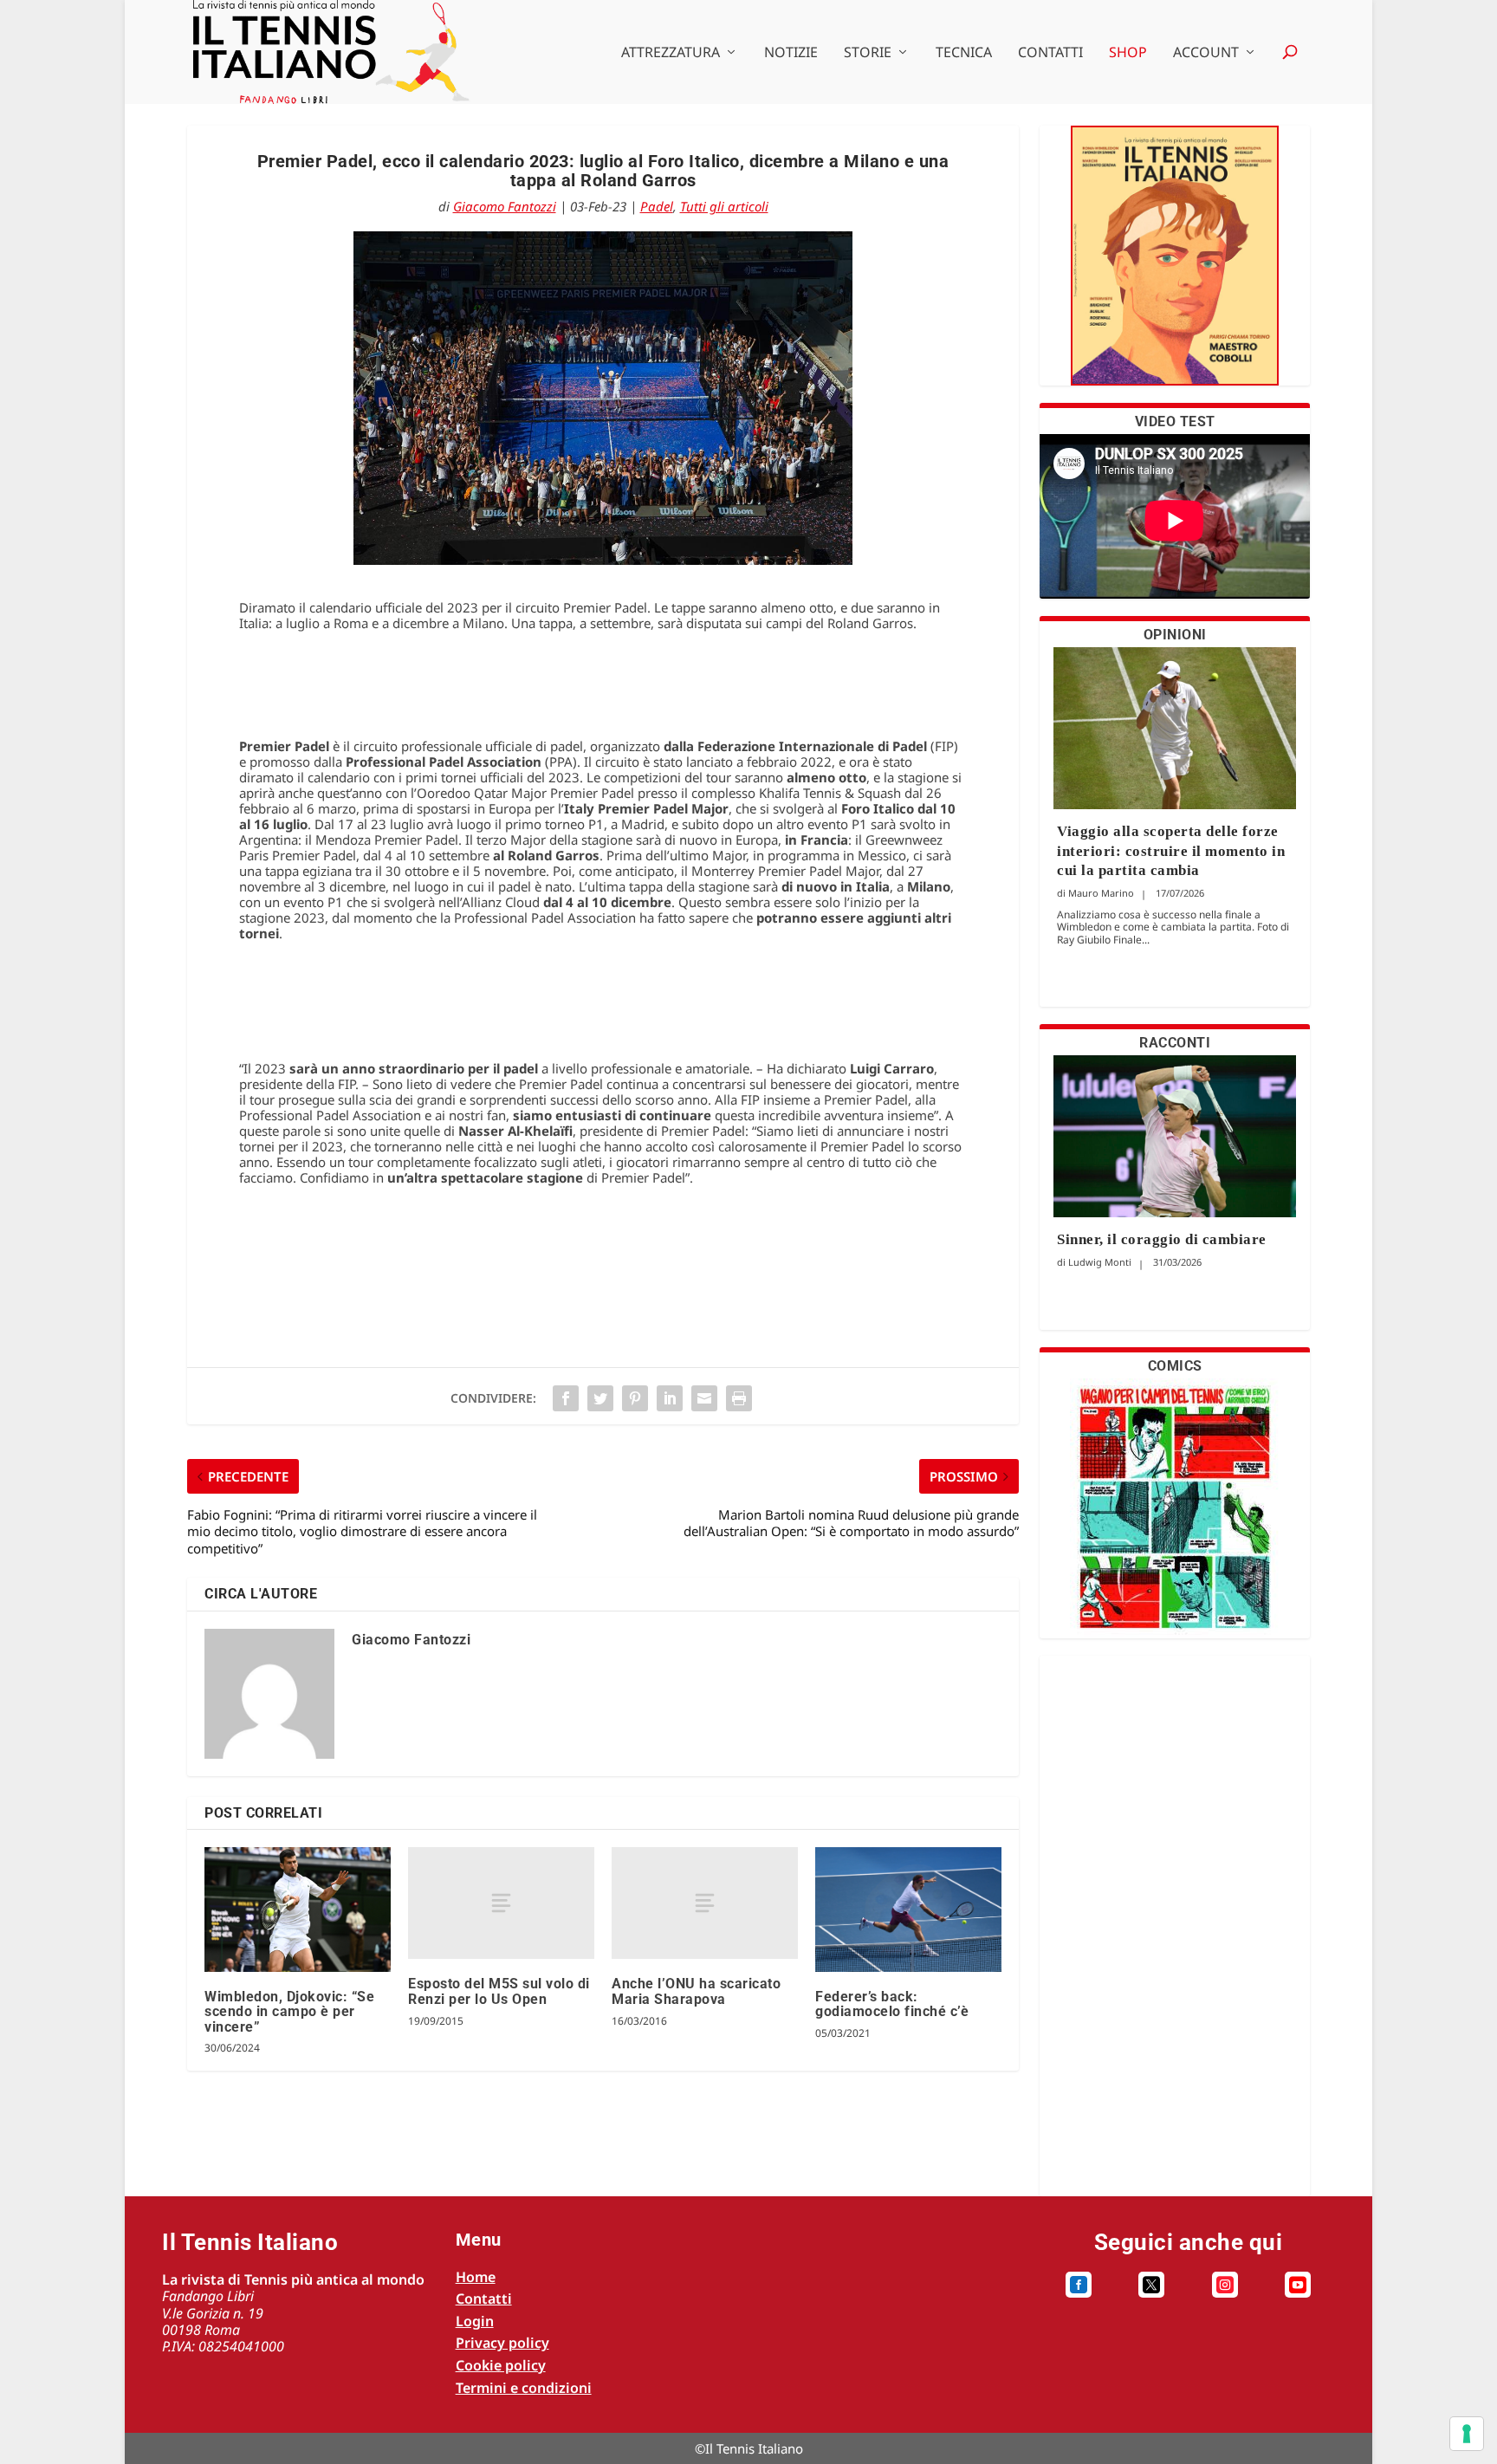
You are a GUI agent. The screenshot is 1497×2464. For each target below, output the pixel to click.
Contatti (1050, 53)
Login (475, 2321)
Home (476, 2277)
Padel (657, 206)
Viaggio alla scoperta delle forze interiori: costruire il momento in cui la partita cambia (1171, 850)
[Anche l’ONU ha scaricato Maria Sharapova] (705, 1903)
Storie (868, 53)
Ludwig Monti (1100, 1262)
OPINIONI (1175, 635)
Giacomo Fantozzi (505, 206)
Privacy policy (502, 2343)
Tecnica (964, 53)
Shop (1128, 53)
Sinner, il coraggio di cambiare (1162, 1239)
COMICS (1175, 1366)
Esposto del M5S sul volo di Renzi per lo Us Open (499, 1991)
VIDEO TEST (1175, 421)
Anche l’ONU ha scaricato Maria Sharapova (696, 1991)
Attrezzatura (671, 53)
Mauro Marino (1101, 893)
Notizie (791, 53)
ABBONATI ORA (1175, 266)
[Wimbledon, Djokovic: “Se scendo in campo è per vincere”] (298, 1909)
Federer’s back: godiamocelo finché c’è (892, 2004)
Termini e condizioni (524, 2388)
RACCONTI (1175, 1043)
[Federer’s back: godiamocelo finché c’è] (908, 1909)
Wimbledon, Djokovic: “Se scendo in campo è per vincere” (289, 2012)
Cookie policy (501, 2365)
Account (1206, 53)
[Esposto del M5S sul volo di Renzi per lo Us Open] (501, 1903)
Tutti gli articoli (724, 206)
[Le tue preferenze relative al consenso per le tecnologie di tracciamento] (1467, 2434)
